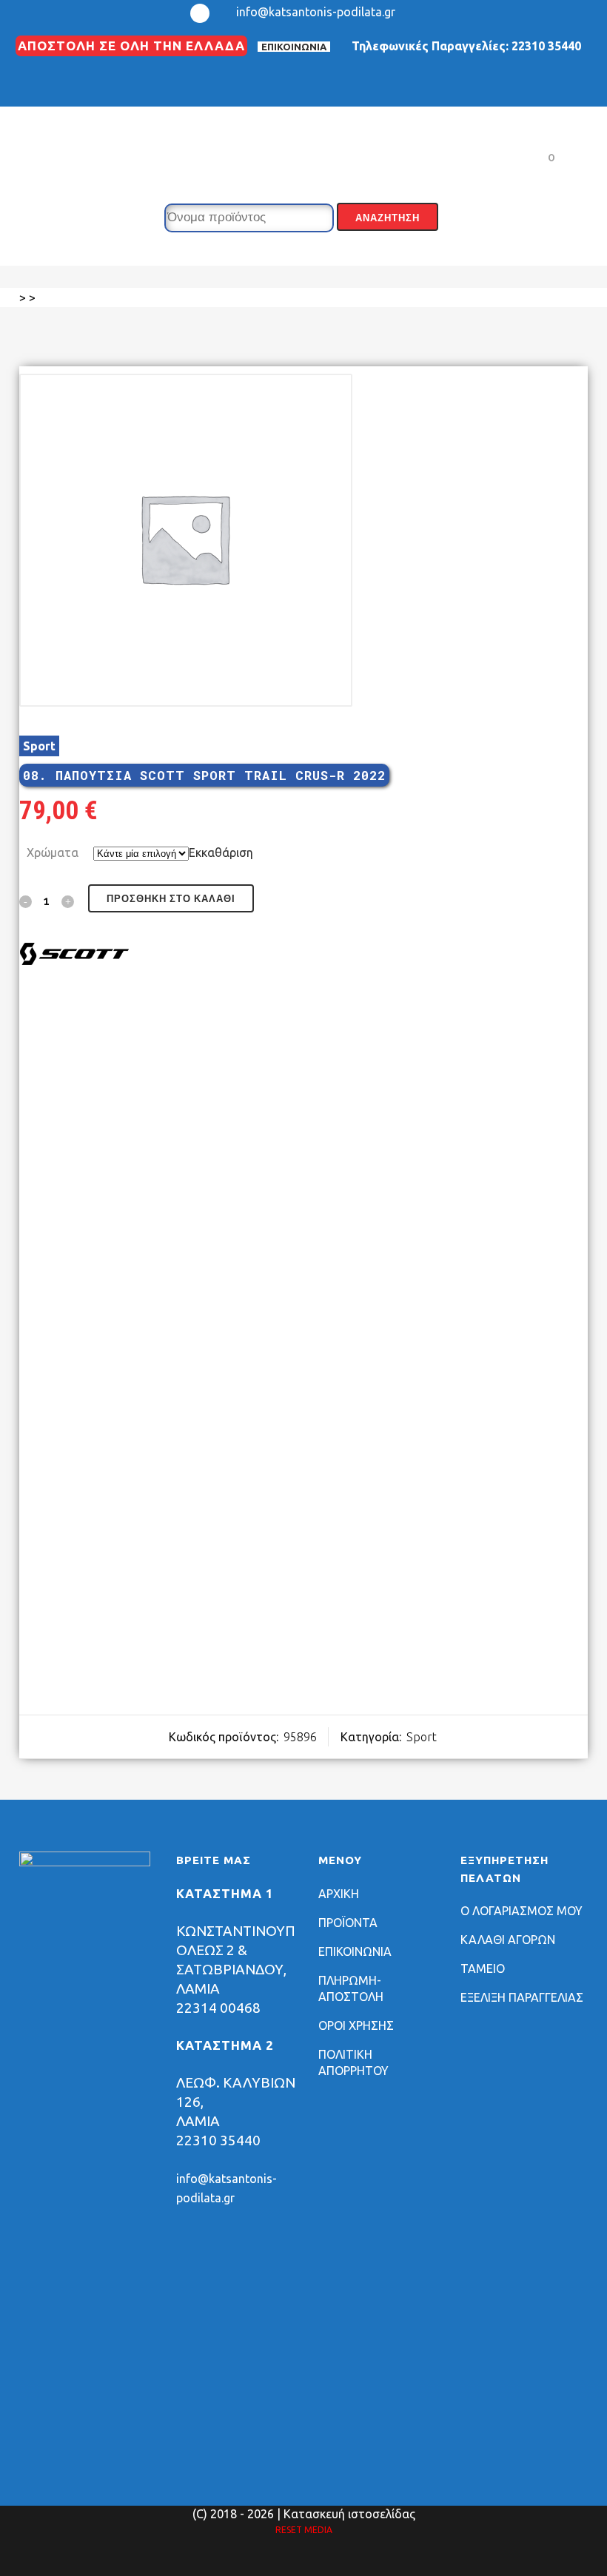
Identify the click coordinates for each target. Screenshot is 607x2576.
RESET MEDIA (304, 2530)
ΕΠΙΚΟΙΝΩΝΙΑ (294, 47)
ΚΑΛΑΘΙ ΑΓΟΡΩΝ (508, 1940)
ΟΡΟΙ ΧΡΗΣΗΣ (356, 2025)
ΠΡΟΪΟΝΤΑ (348, 1923)
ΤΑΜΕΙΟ (483, 1968)
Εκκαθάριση (221, 852)
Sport (39, 746)
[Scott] (75, 956)
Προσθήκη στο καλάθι (171, 899)
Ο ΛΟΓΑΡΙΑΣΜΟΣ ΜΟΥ (522, 1911)
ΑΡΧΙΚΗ (339, 1894)
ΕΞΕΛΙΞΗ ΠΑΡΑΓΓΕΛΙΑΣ (522, 1997)
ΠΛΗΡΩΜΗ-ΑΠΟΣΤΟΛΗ (351, 1988)
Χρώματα (53, 852)
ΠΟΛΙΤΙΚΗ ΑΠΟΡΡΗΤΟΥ (353, 2062)
